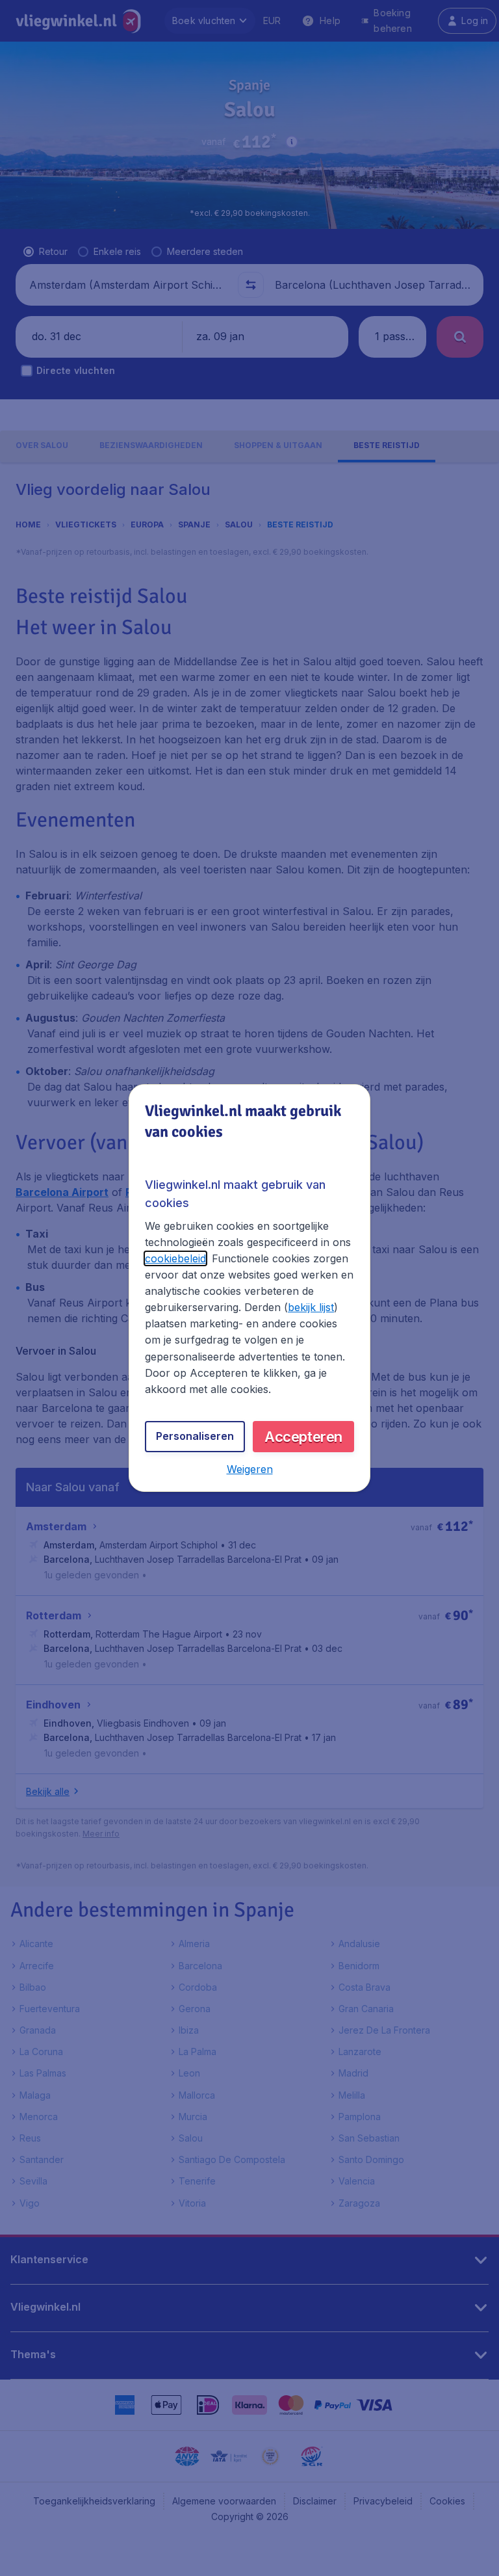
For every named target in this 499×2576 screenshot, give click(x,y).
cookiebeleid (175, 1258)
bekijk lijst (311, 1307)
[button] (250, 1469)
